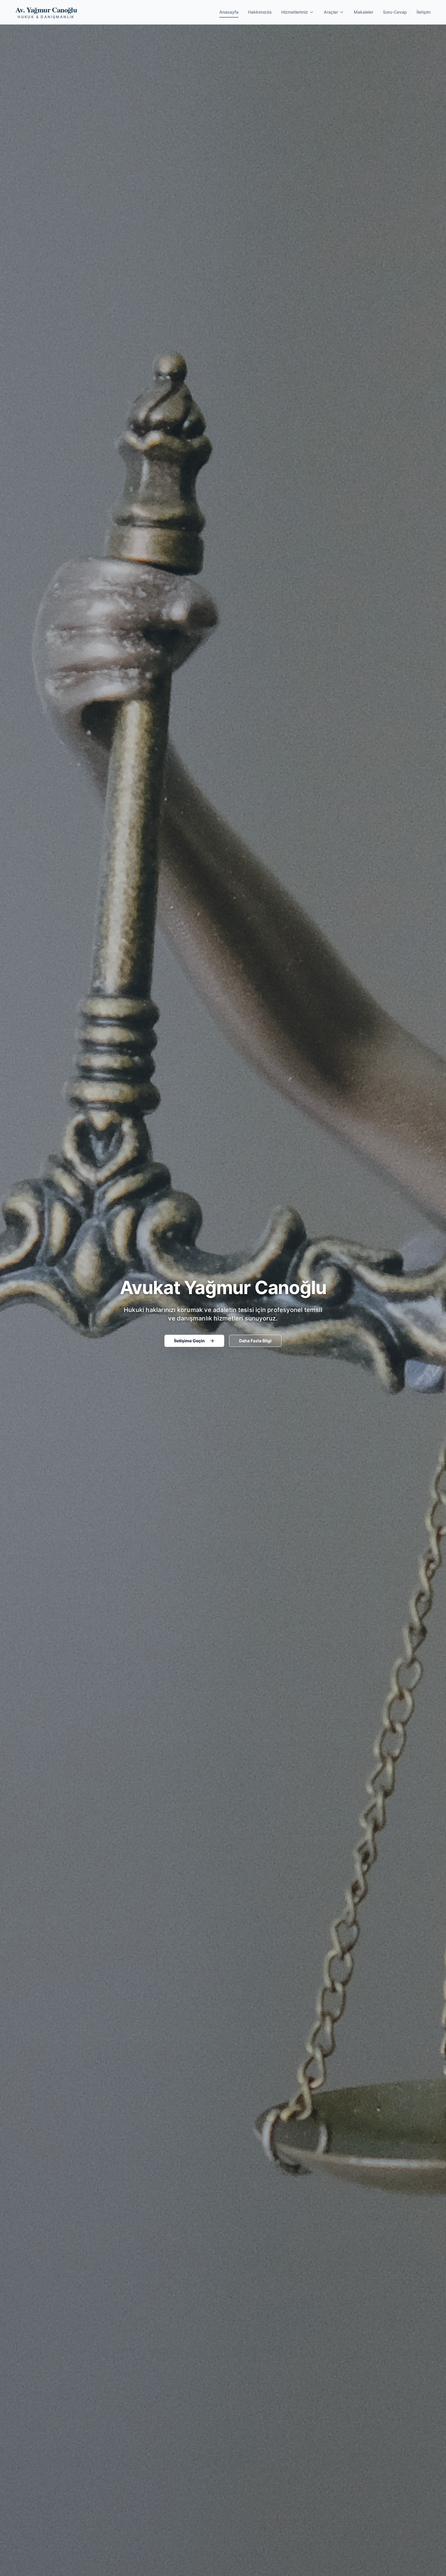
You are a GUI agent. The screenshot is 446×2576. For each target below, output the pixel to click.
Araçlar (331, 12)
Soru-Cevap (395, 12)
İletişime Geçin (189, 1341)
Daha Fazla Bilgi (255, 1341)
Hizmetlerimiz (295, 12)
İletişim (424, 12)
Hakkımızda (260, 12)
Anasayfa (229, 12)
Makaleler (363, 12)
